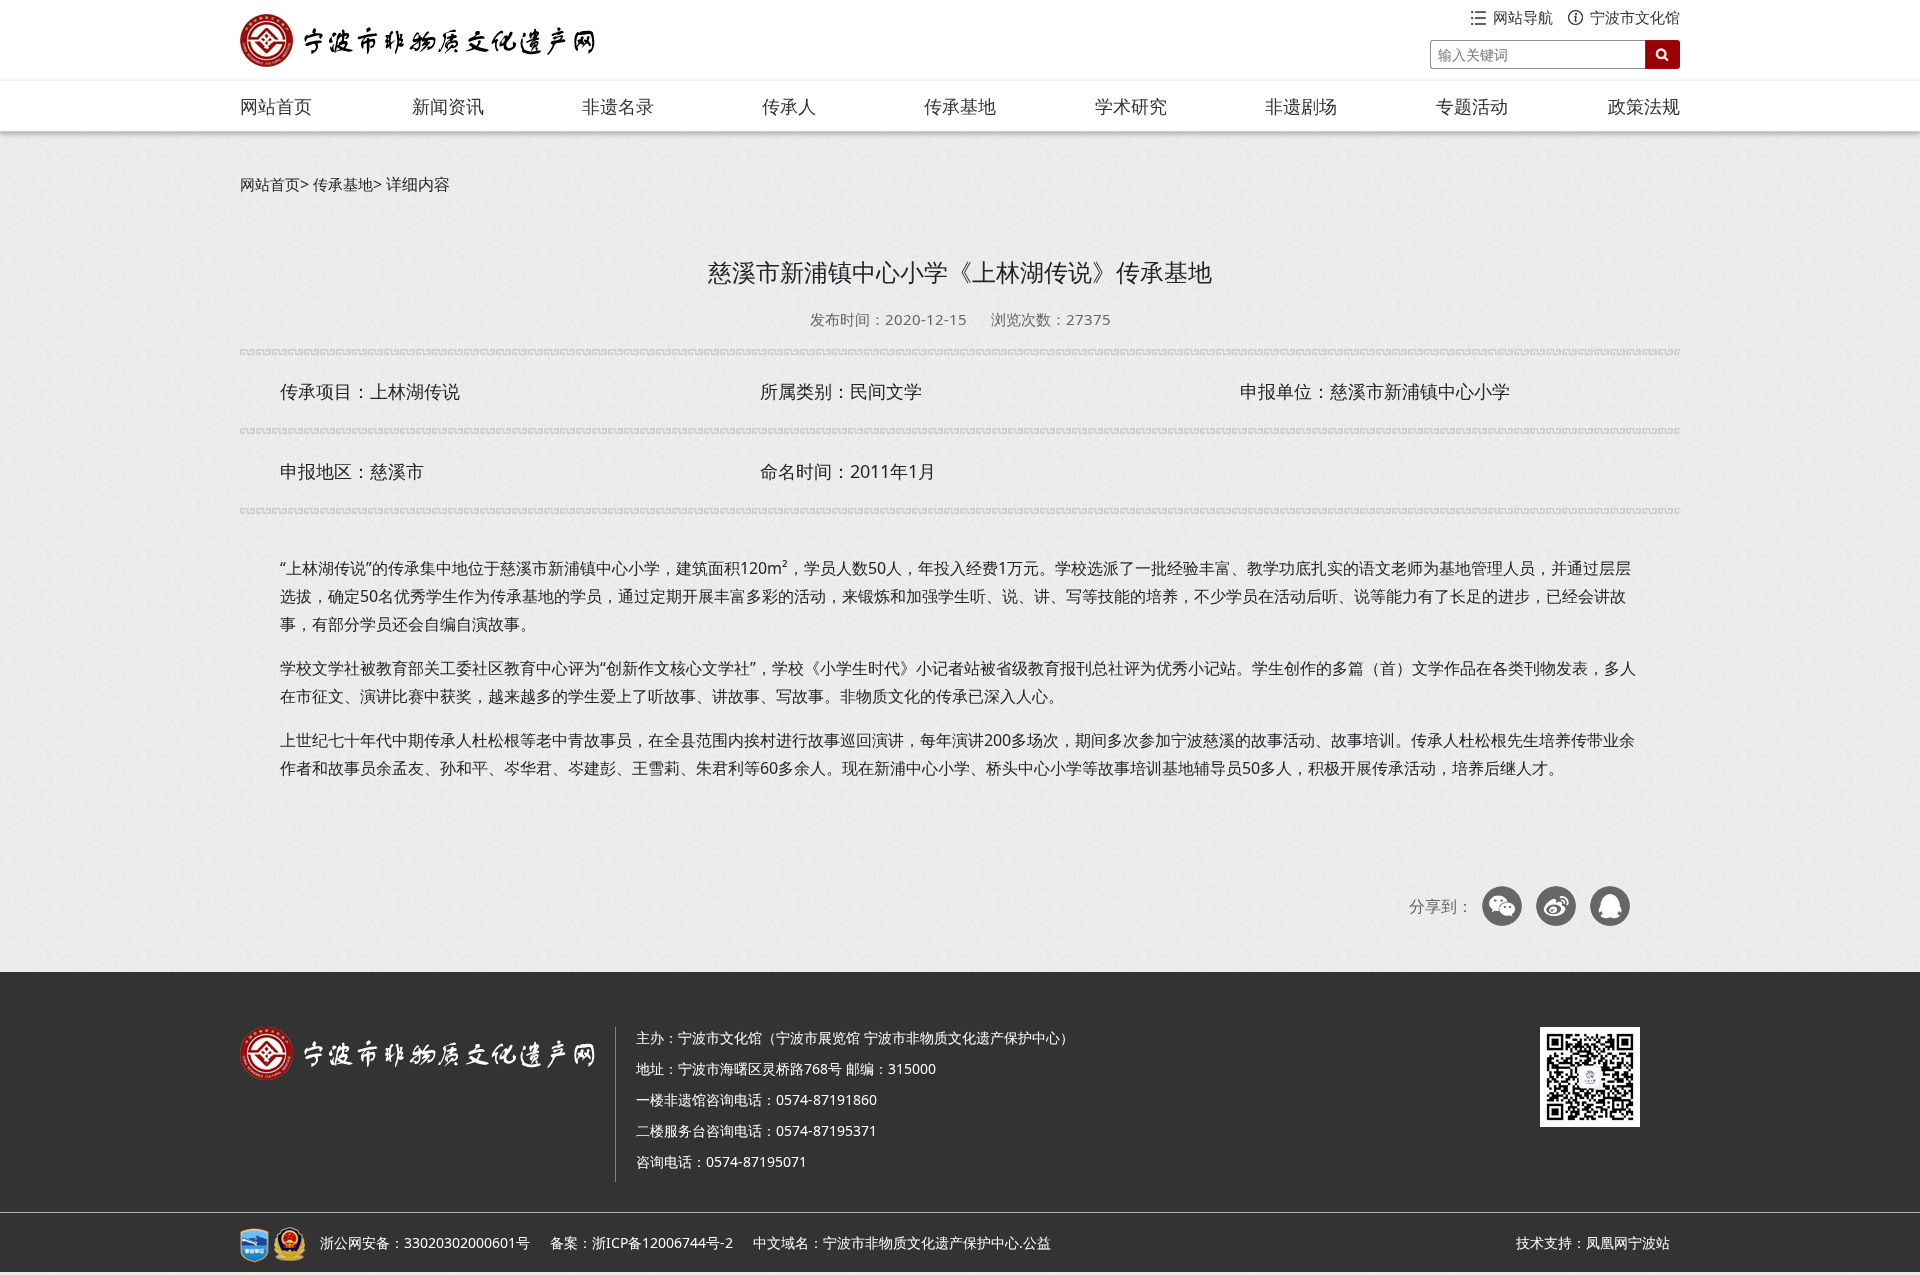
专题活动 (1472, 106)
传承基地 (960, 106)
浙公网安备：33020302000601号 (425, 1242)
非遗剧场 (1301, 106)
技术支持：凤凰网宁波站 (1593, 1242)
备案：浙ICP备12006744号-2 (641, 1242)
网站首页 (276, 106)
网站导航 (1523, 17)
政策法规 (1644, 106)
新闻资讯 (448, 106)
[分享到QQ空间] (1610, 906)
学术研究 (1131, 106)
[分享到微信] (1502, 906)
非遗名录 (618, 106)
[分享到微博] (1556, 906)
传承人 (789, 106)
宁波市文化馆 (1635, 17)
